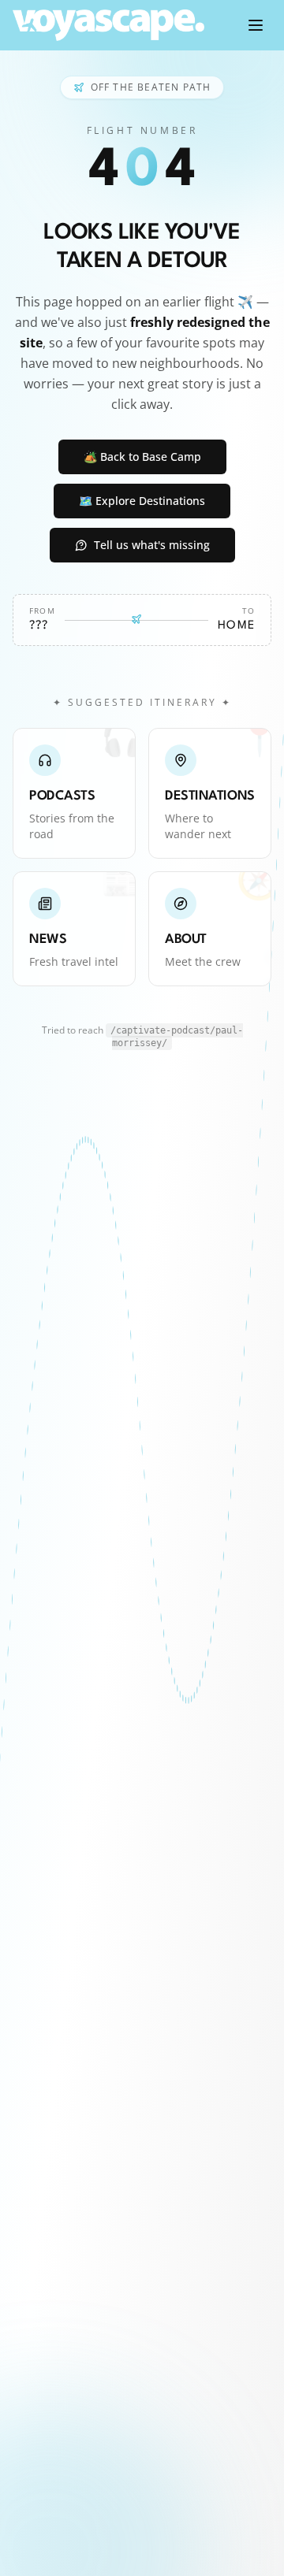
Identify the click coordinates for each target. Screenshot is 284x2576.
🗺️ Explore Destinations (142, 501)
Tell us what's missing (152, 545)
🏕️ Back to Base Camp (142, 457)
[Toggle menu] (256, 25)
